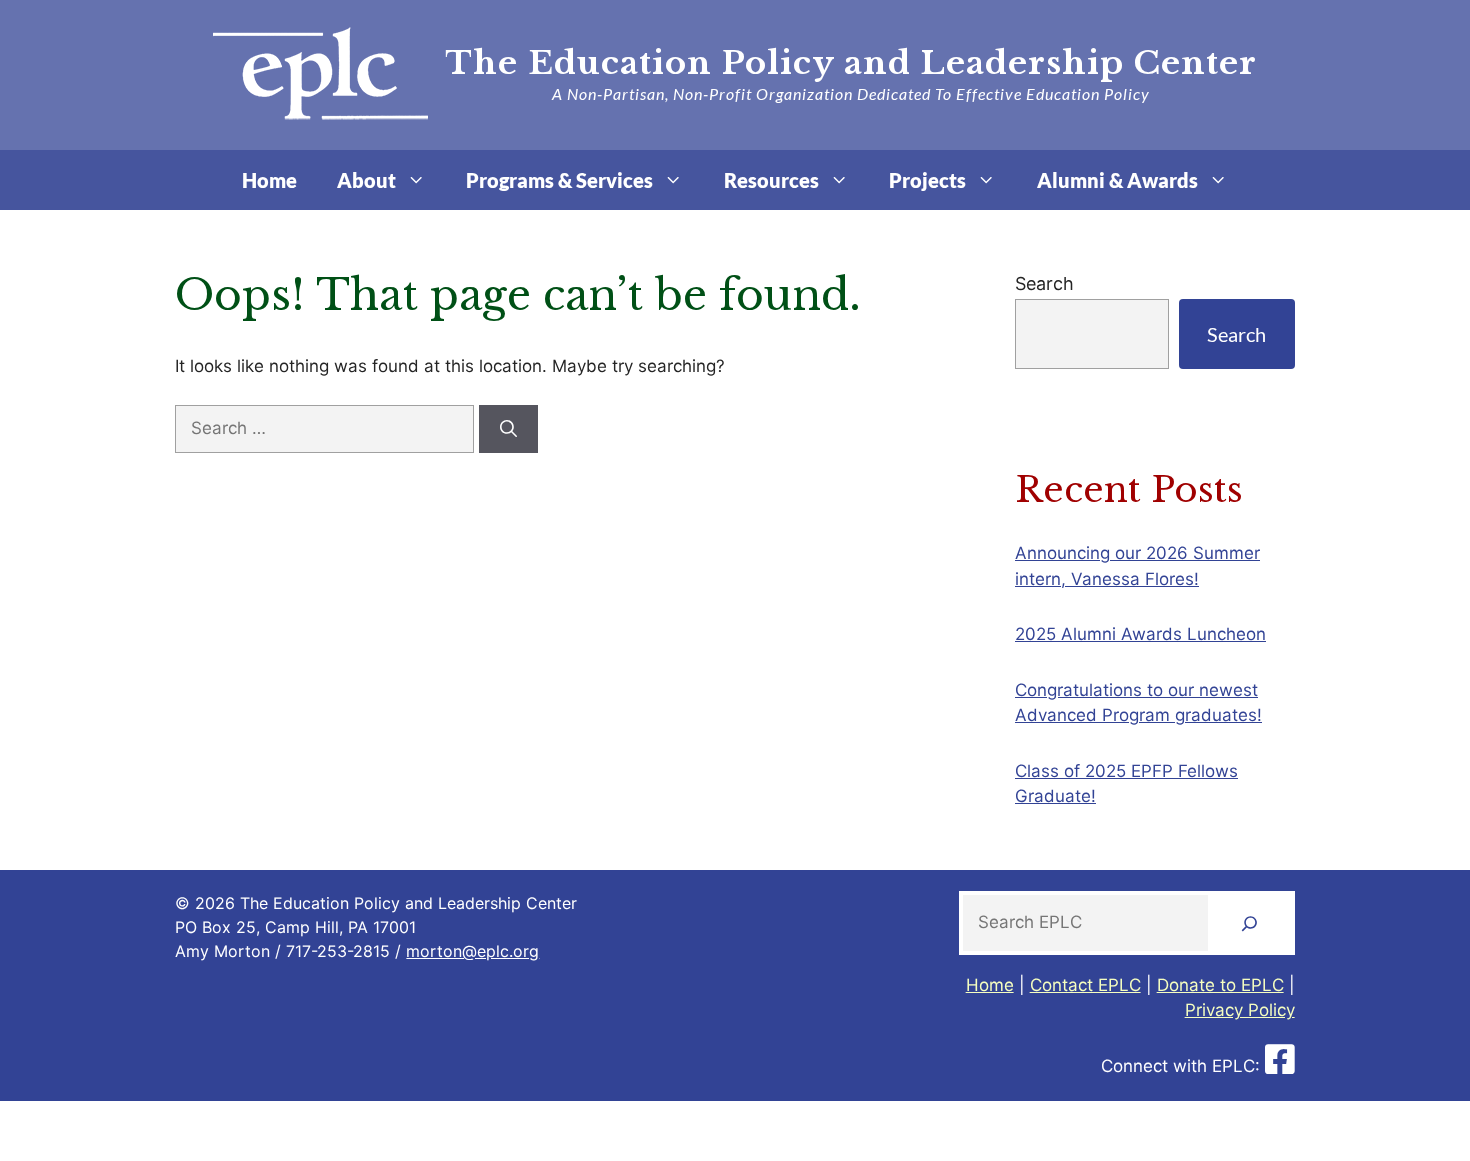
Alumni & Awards (1117, 180)
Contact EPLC (1085, 985)
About (366, 180)
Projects (927, 180)
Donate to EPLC (1220, 985)
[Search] (508, 429)
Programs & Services (559, 180)
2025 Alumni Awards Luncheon (1140, 634)
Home (269, 180)
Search (1044, 283)
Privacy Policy (1240, 1010)
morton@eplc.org (472, 951)
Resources (771, 180)
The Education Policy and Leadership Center (851, 63)
